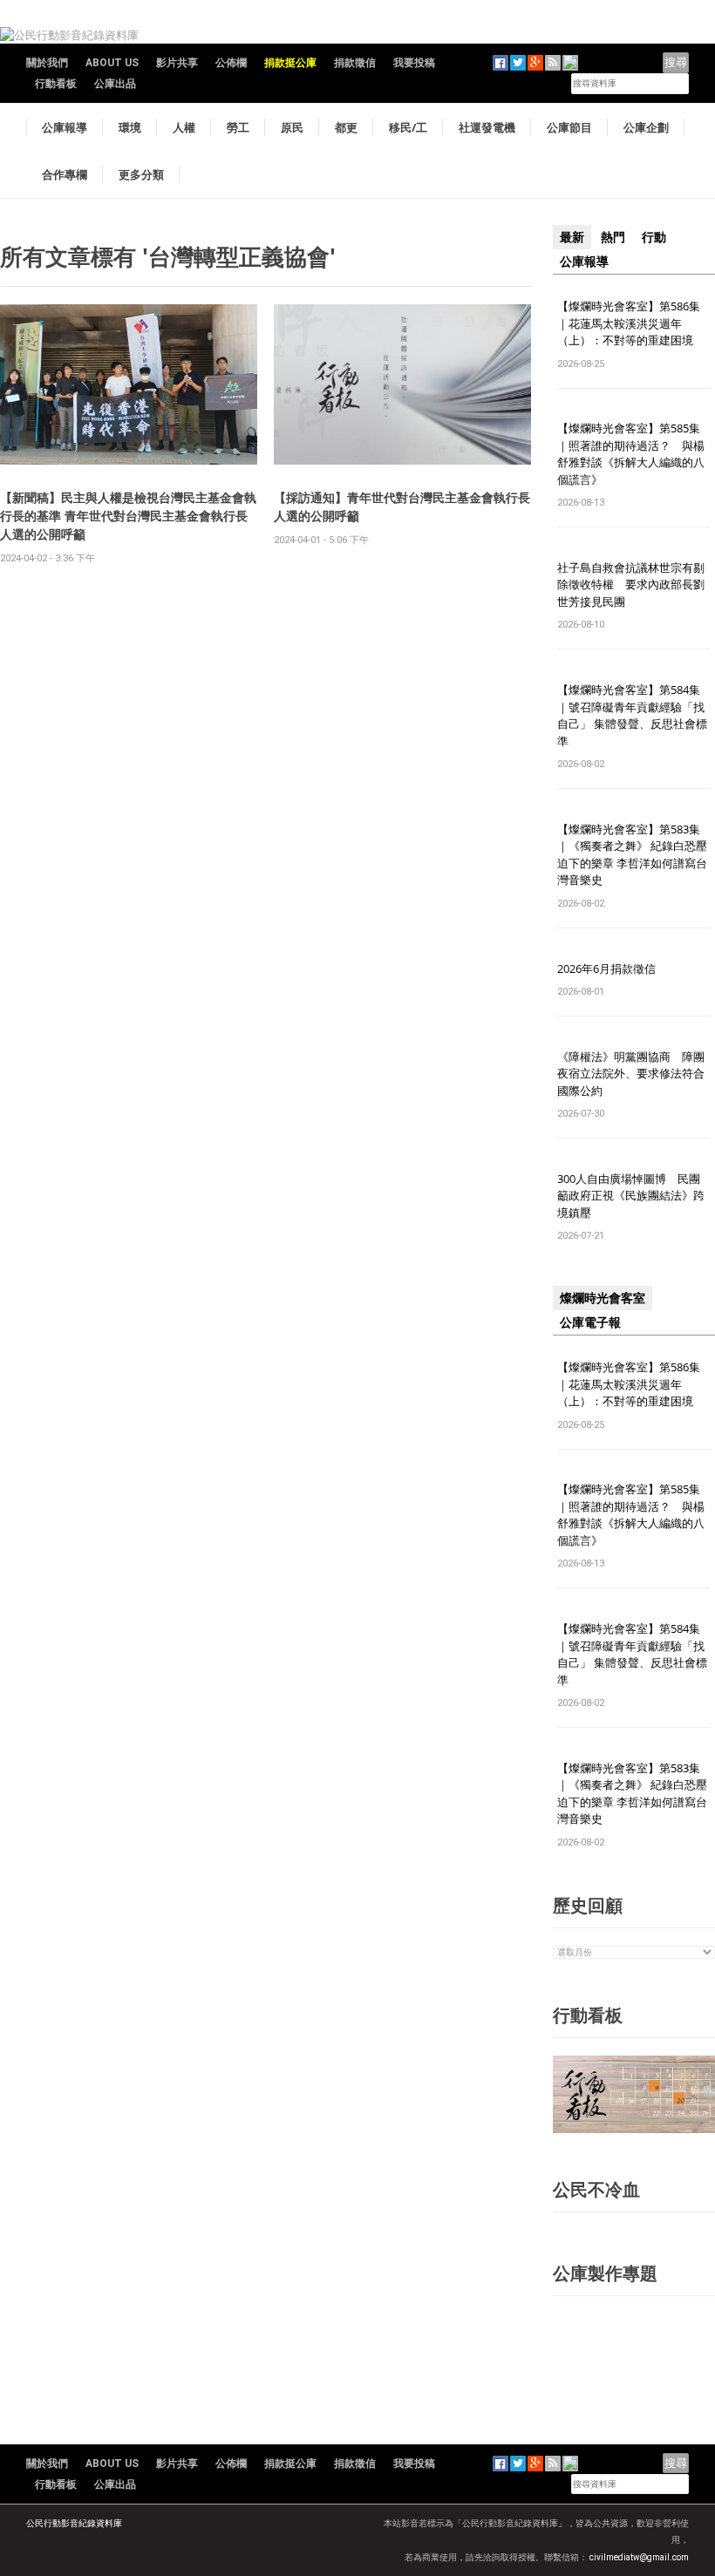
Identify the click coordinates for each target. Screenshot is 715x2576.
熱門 (613, 237)
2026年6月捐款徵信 (606, 969)
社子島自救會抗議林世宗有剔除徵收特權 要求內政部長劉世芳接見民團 (631, 585)
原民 (292, 127)
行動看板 (56, 84)
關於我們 (47, 63)
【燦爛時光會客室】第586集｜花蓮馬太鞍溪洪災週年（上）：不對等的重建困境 (629, 323)
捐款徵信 (355, 63)
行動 (654, 237)
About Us (112, 63)
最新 (572, 237)
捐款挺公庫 (290, 63)
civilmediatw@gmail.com (639, 2557)
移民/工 (408, 127)
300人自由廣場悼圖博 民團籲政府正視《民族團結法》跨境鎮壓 (631, 1196)
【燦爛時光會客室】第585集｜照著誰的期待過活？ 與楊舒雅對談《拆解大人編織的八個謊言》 (631, 454)
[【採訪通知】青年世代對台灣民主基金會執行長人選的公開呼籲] (402, 384)
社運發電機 (487, 127)
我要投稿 (414, 63)
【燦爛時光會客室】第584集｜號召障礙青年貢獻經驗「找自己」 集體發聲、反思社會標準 (632, 715)
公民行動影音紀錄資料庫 (74, 2523)
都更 (346, 127)
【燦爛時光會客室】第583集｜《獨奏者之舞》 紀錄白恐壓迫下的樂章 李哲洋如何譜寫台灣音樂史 (632, 855)
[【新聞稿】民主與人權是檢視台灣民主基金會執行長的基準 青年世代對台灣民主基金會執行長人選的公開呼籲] (129, 384)
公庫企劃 (646, 127)
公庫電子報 (590, 1322)
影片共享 (177, 63)
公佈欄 (231, 63)
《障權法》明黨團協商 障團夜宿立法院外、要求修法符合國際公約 (631, 1074)
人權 (184, 127)
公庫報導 (65, 127)
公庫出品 (115, 84)
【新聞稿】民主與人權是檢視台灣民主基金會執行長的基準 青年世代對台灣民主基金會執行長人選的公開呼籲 (128, 516)
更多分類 (141, 174)
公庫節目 (569, 127)
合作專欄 (65, 174)
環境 (130, 127)
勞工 (238, 127)
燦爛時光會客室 (603, 1298)
